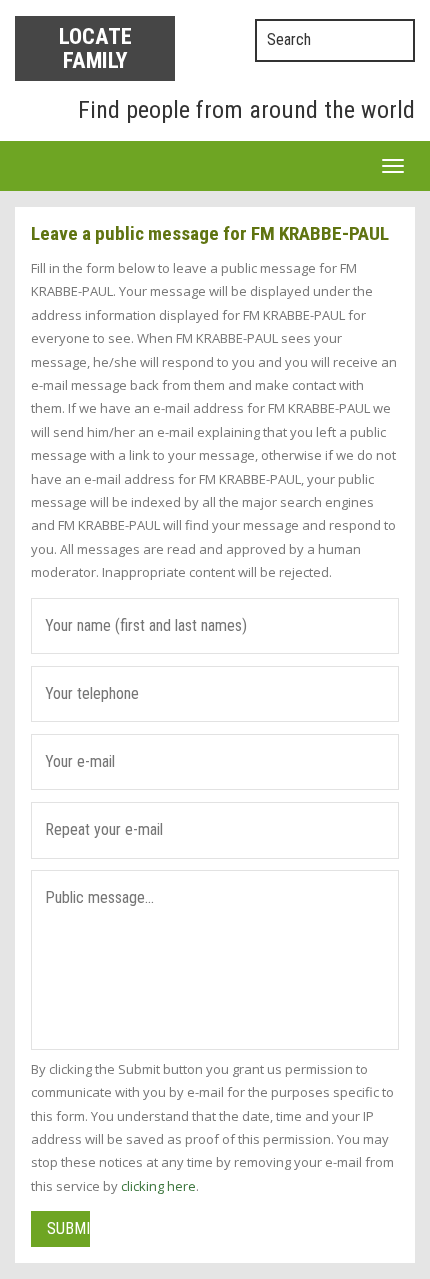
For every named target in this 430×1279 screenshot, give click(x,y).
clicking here (158, 1186)
